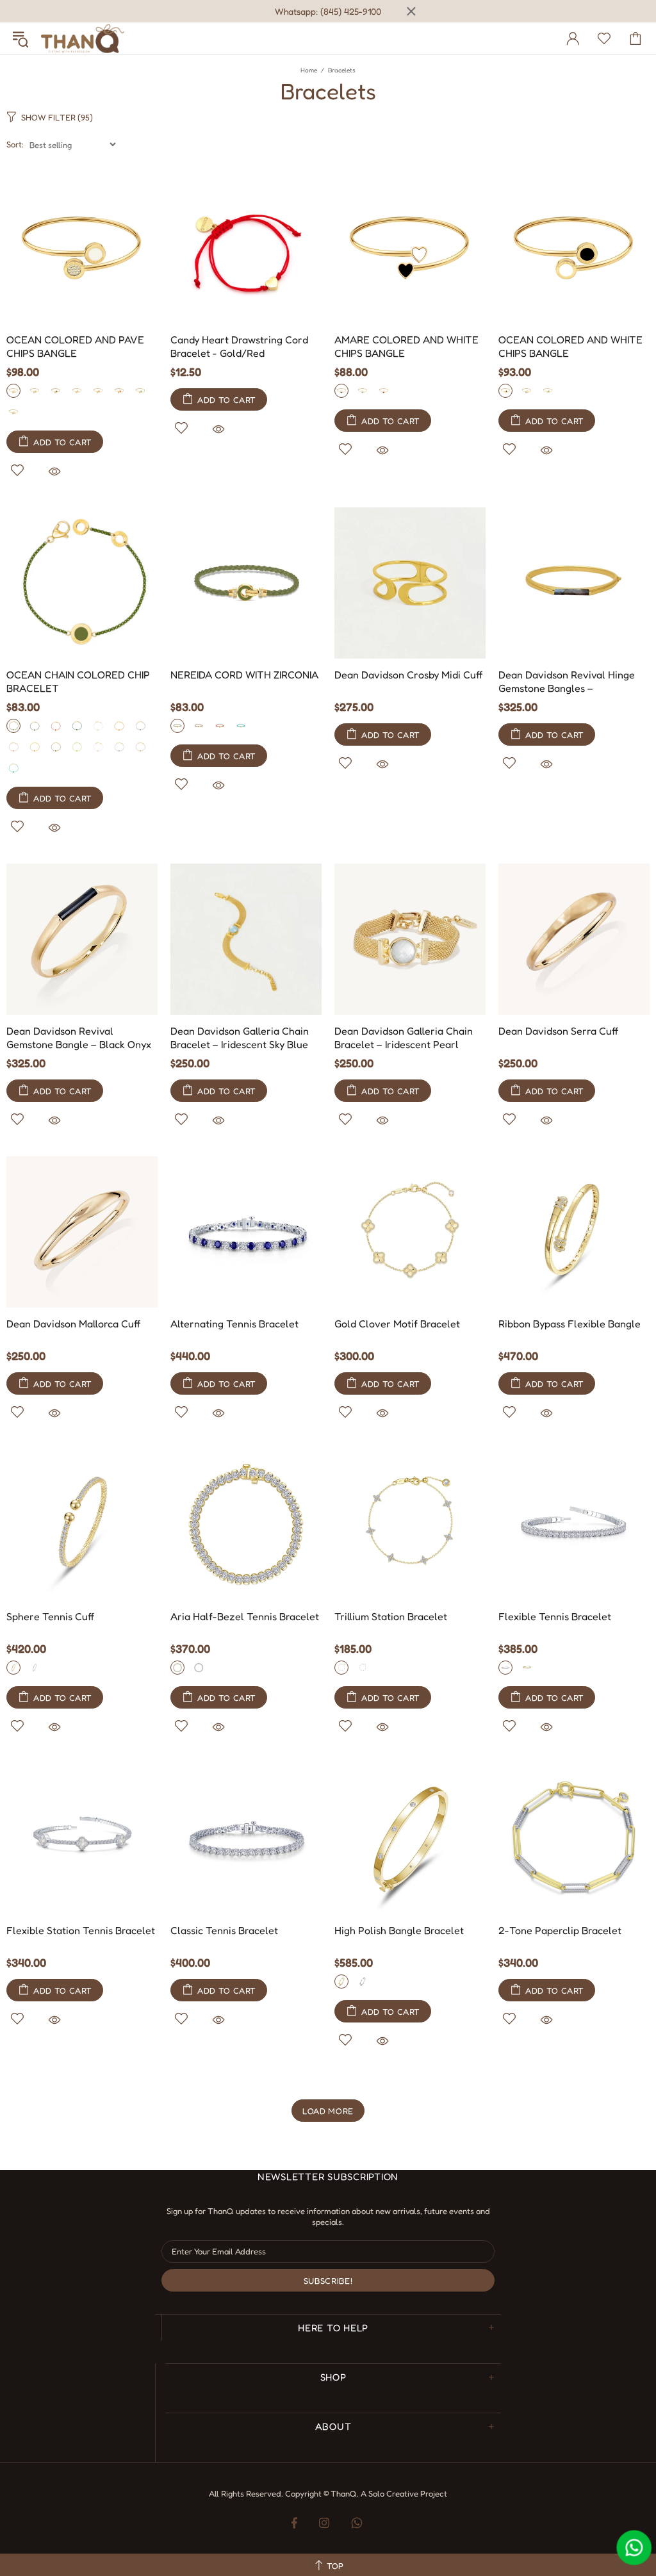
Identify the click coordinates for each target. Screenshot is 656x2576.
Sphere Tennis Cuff (50, 1616)
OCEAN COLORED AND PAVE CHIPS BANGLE (75, 346)
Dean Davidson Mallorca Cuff (73, 1324)
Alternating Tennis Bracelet (234, 1324)
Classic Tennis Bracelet (224, 1930)
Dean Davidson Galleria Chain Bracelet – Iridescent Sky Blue (240, 1038)
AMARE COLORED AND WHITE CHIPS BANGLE (406, 346)
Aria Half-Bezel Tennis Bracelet (245, 1616)
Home (309, 70)
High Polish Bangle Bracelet (399, 1930)
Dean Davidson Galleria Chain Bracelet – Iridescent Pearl (404, 1038)
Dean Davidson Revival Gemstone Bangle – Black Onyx (79, 1038)
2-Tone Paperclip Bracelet (560, 1930)
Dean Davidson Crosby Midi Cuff (408, 675)
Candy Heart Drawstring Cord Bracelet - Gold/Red (239, 346)
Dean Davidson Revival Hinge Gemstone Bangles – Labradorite (567, 683)
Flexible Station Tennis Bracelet (81, 1930)
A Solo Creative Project (404, 2493)
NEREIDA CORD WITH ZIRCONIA (244, 675)
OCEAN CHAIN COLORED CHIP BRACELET (78, 681)
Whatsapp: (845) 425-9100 (328, 11)
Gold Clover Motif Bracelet (397, 1324)
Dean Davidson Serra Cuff (558, 1031)
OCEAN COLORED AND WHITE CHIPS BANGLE (570, 346)
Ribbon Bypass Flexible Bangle (570, 1324)
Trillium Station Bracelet (391, 1616)
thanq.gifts (83, 38)
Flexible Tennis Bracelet (555, 1616)
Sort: (15, 144)
